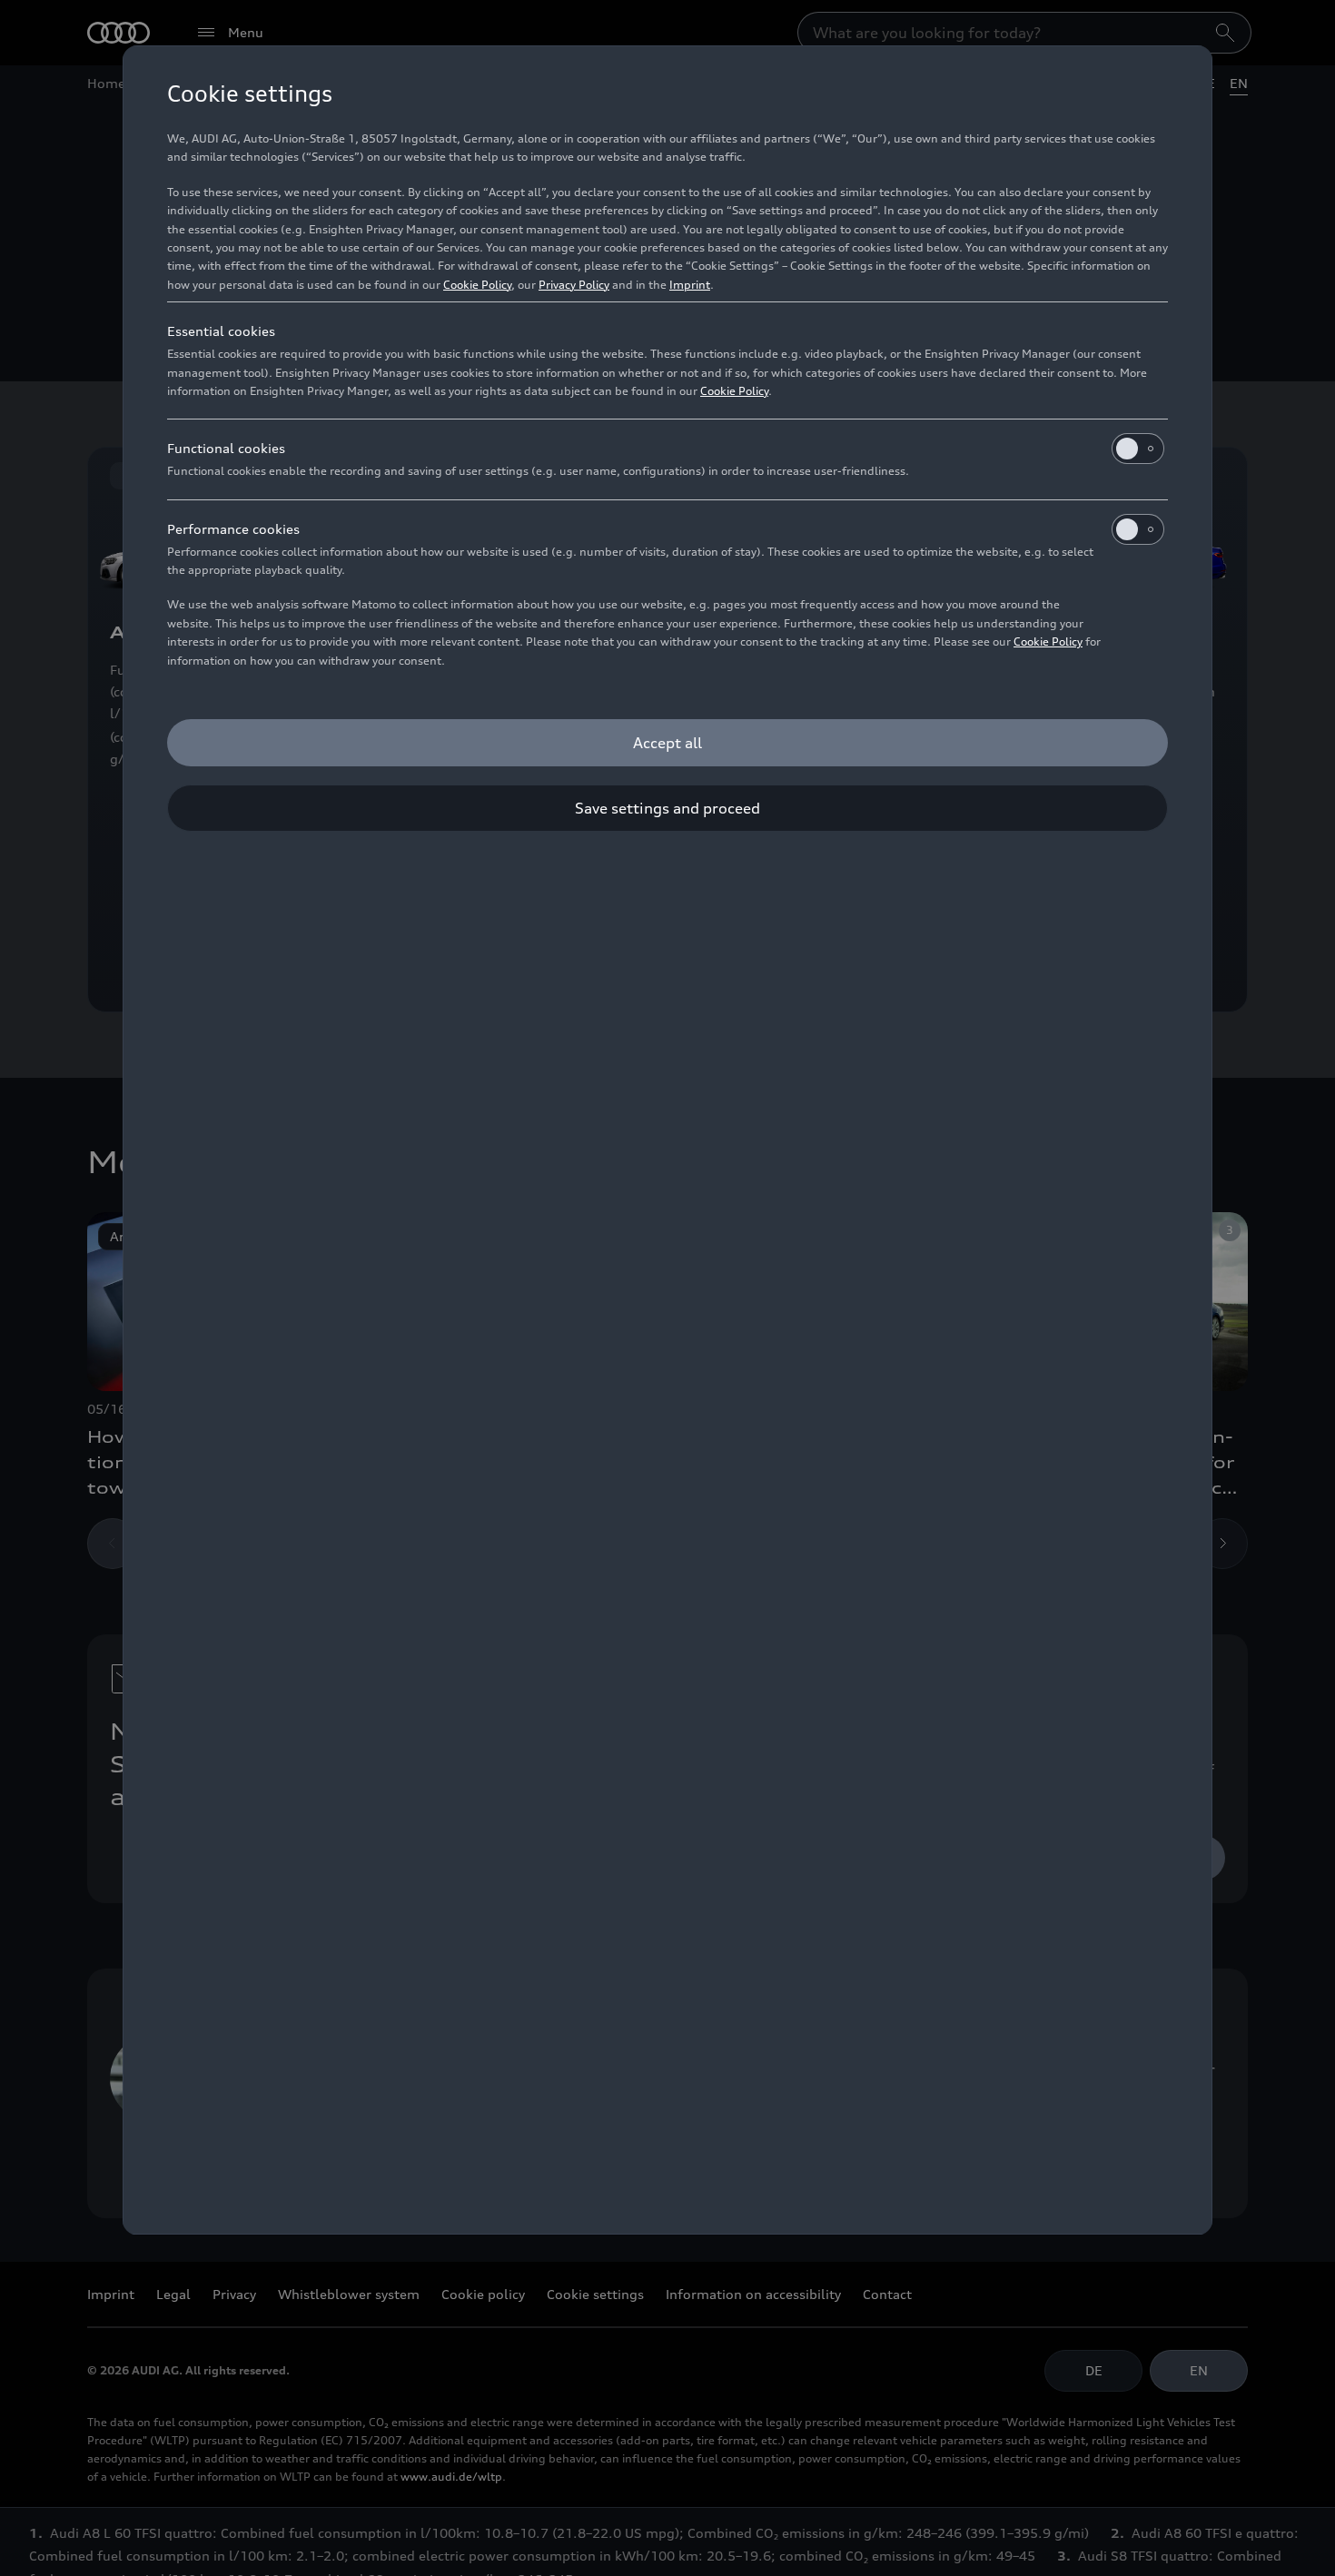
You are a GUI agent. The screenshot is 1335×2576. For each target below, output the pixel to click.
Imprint (690, 285)
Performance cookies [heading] (233, 529)
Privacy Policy (574, 285)
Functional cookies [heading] (226, 448)
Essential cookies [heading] (221, 331)
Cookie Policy (477, 285)
